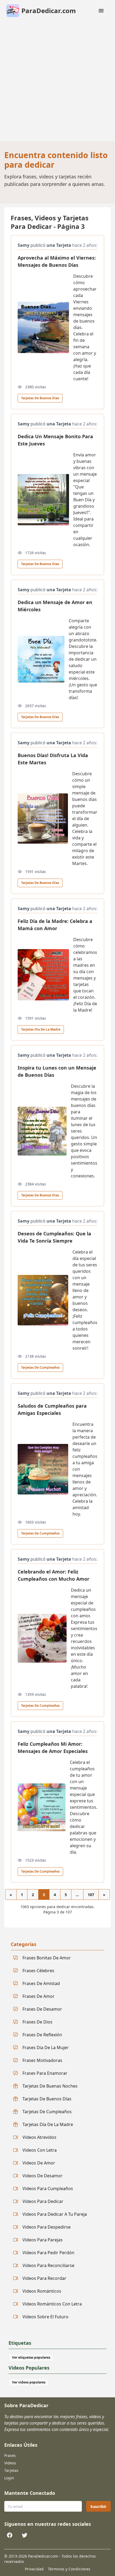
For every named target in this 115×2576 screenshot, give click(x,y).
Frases (10, 2455)
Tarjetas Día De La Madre (41, 1029)
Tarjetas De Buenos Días (40, 398)
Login (9, 2478)
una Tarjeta (59, 245)
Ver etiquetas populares (31, 2357)
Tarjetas (11, 2470)
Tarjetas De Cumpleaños (40, 1367)
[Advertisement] (57, 81)
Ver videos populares (29, 2382)
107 (91, 1895)
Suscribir (98, 2506)
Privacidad (34, 2569)
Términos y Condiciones (69, 2569)
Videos (10, 2463)
